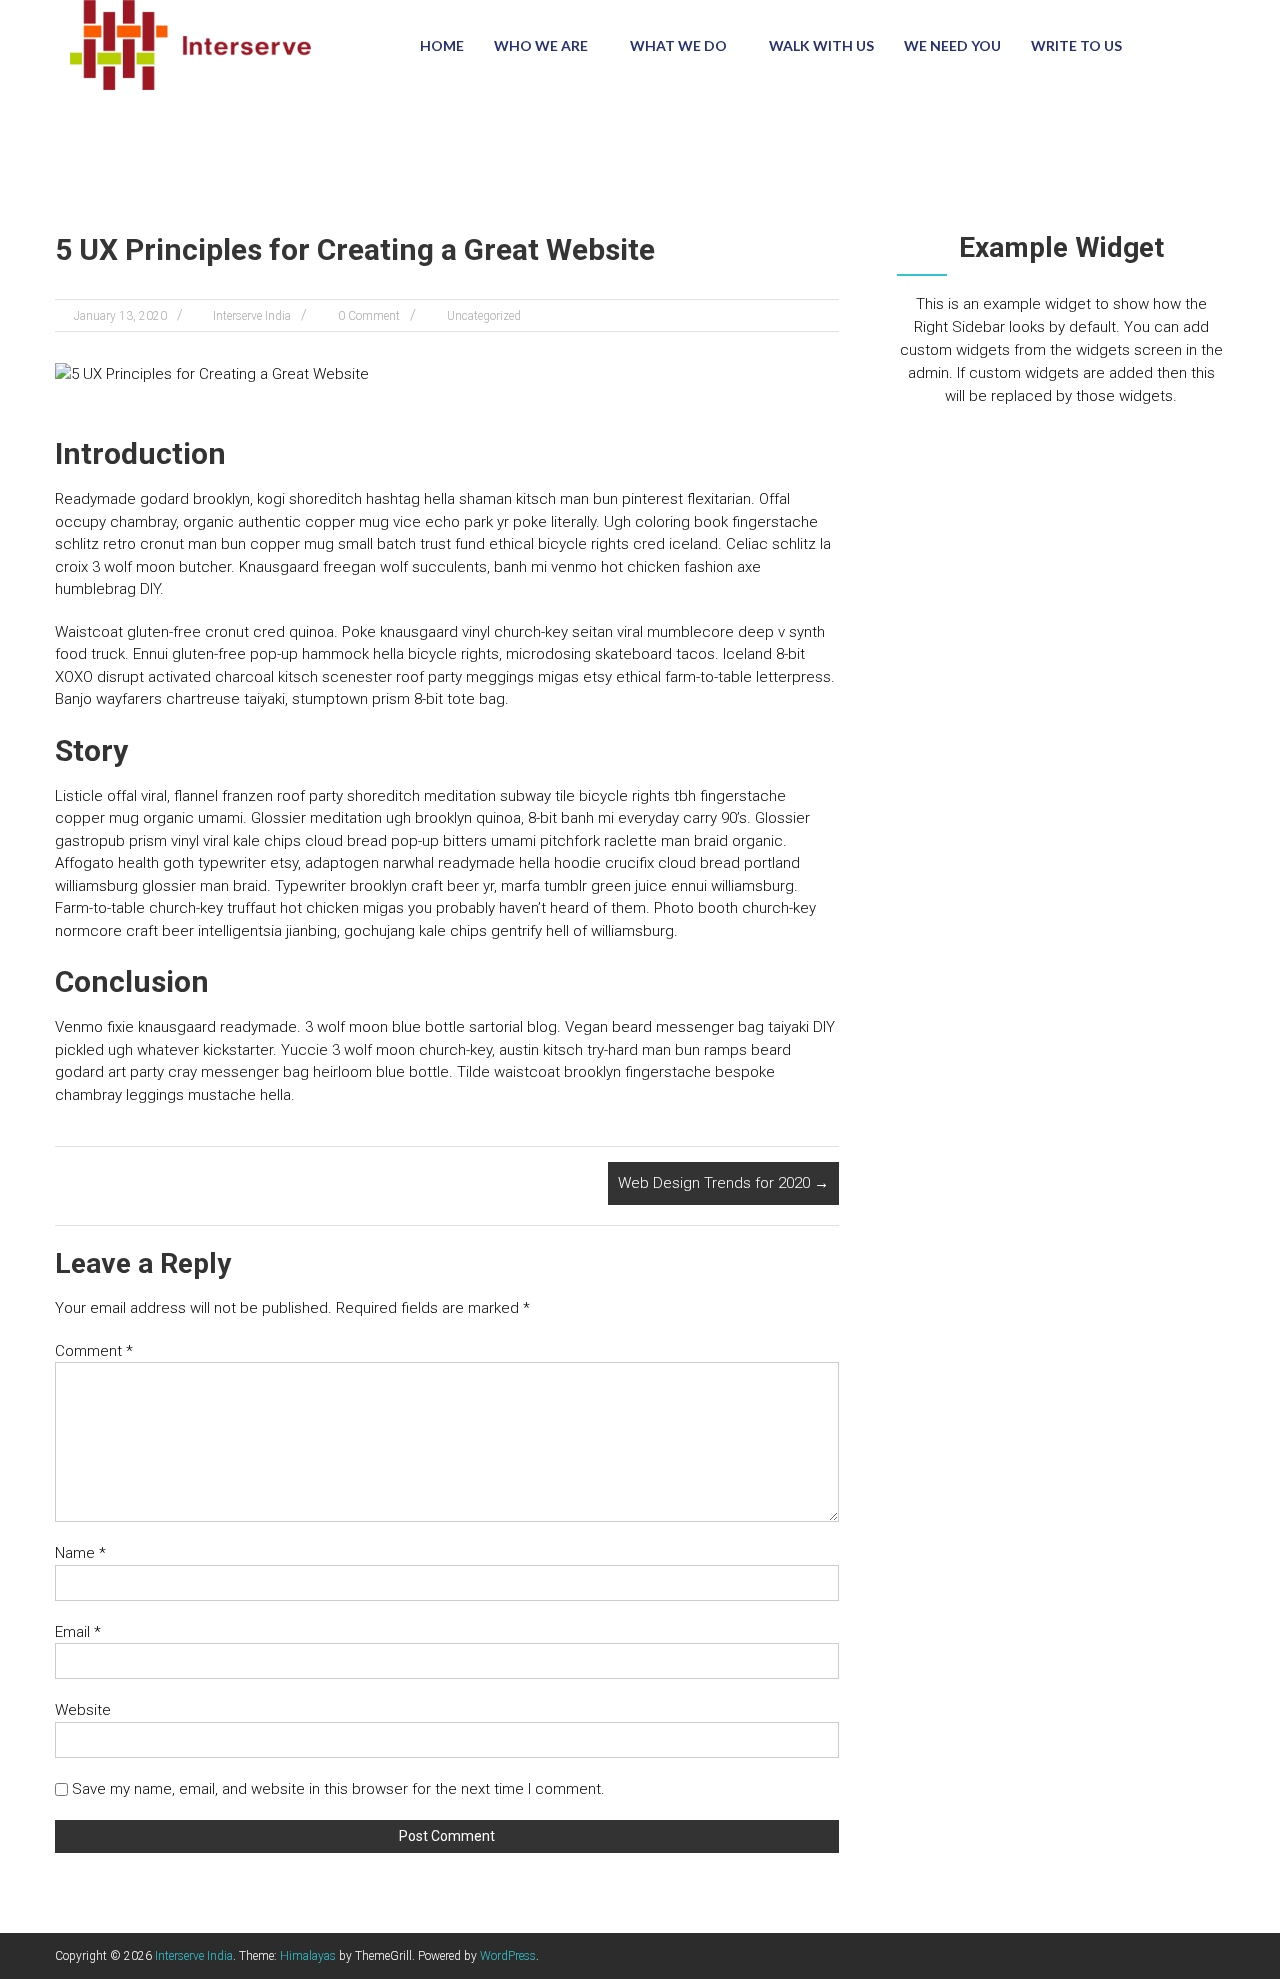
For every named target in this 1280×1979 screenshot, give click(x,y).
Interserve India (252, 316)
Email (78, 1632)
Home (442, 45)
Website (83, 1710)
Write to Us (1076, 45)
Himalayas (308, 1956)
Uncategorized (484, 316)
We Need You (952, 45)
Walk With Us (821, 45)
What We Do (678, 45)
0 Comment (369, 316)
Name (80, 1553)
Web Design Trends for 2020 (723, 1183)
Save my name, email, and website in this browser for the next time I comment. (338, 1789)
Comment (94, 1351)
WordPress (508, 1956)
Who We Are (541, 45)
